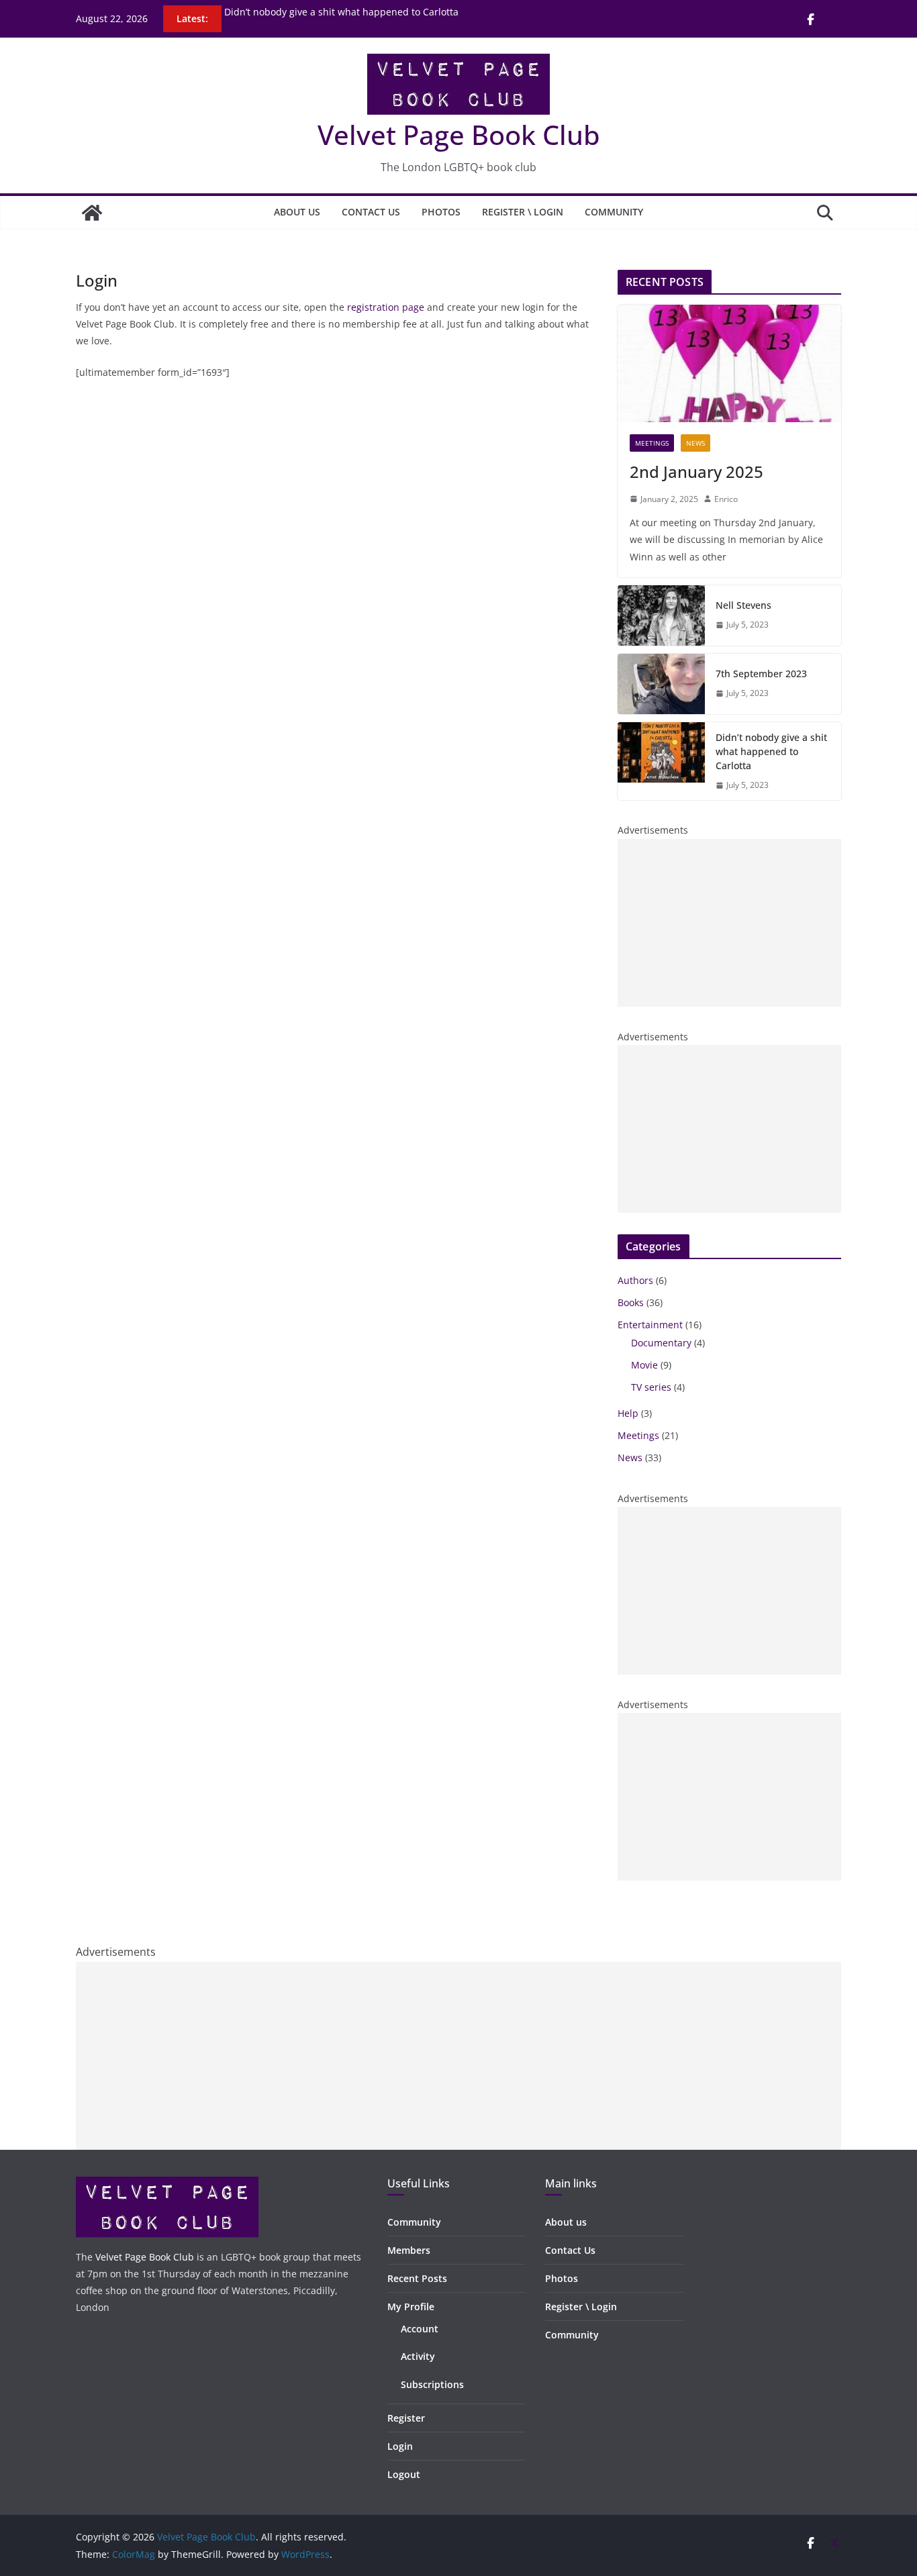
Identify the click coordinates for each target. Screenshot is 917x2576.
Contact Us (371, 212)
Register (406, 2418)
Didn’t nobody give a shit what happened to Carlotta (771, 751)
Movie (644, 1365)
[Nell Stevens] (661, 615)
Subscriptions (432, 2384)
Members (409, 2250)
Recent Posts (417, 2278)
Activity (418, 2356)
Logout (404, 2474)
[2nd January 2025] (729, 363)
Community (614, 212)
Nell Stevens (743, 605)
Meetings (652, 443)
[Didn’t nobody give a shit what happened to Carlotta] (661, 761)
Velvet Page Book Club (459, 135)
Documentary (661, 1343)
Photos (441, 212)
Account (420, 2329)
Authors (635, 1280)
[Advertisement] (729, 923)
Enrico (726, 499)
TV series (651, 1387)
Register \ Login (523, 212)
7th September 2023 (270, 8)
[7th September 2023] (661, 684)
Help (628, 1413)
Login (400, 2446)
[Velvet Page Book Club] (92, 213)
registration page (386, 307)
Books (631, 1302)
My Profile (411, 2307)
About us (297, 212)
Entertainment (650, 1325)
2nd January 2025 (696, 472)
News (695, 443)
